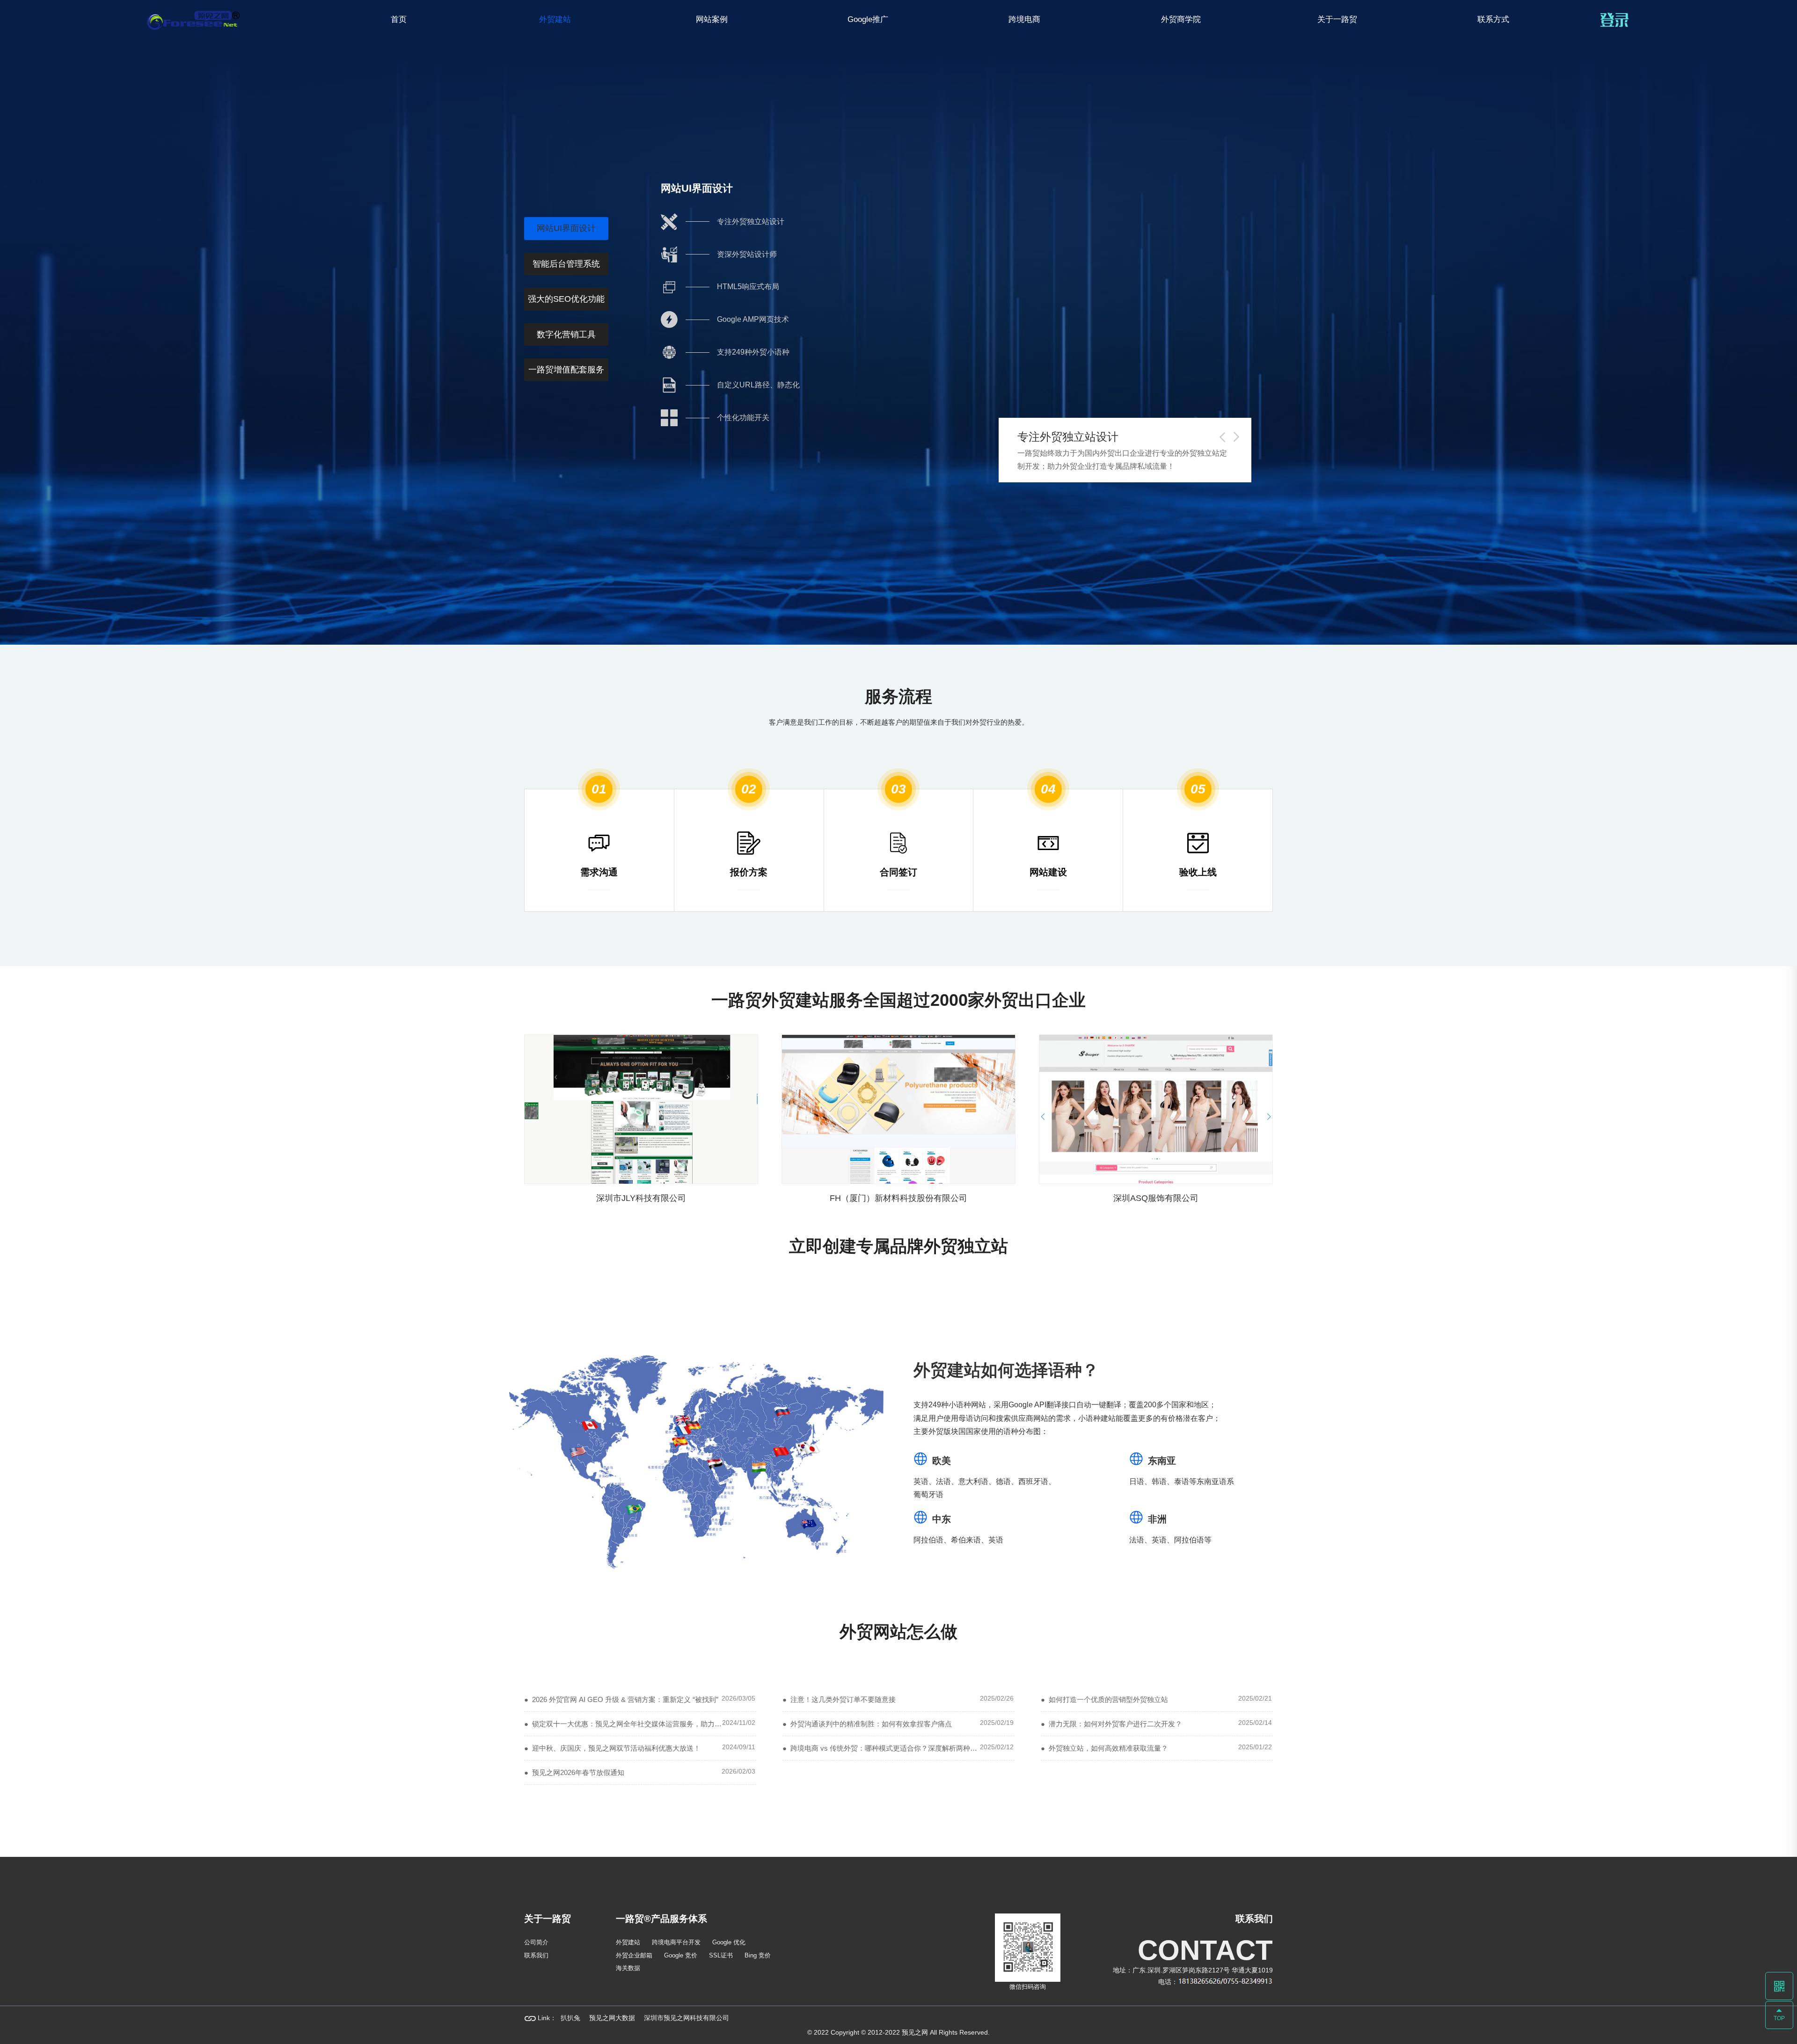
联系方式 (1493, 19)
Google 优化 (729, 1942)
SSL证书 (721, 1955)
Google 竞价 (681, 1955)
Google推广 (868, 19)
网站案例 (712, 19)
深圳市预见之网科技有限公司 (687, 2018)
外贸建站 (555, 19)
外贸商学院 (1181, 19)
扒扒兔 (570, 2018)
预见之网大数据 (612, 2018)
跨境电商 (1024, 19)
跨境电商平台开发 (676, 1942)
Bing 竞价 (758, 1955)
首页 (399, 19)
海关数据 (628, 1968)
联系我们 (536, 1955)
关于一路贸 (1337, 19)
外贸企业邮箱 (634, 1955)
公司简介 (536, 1942)
